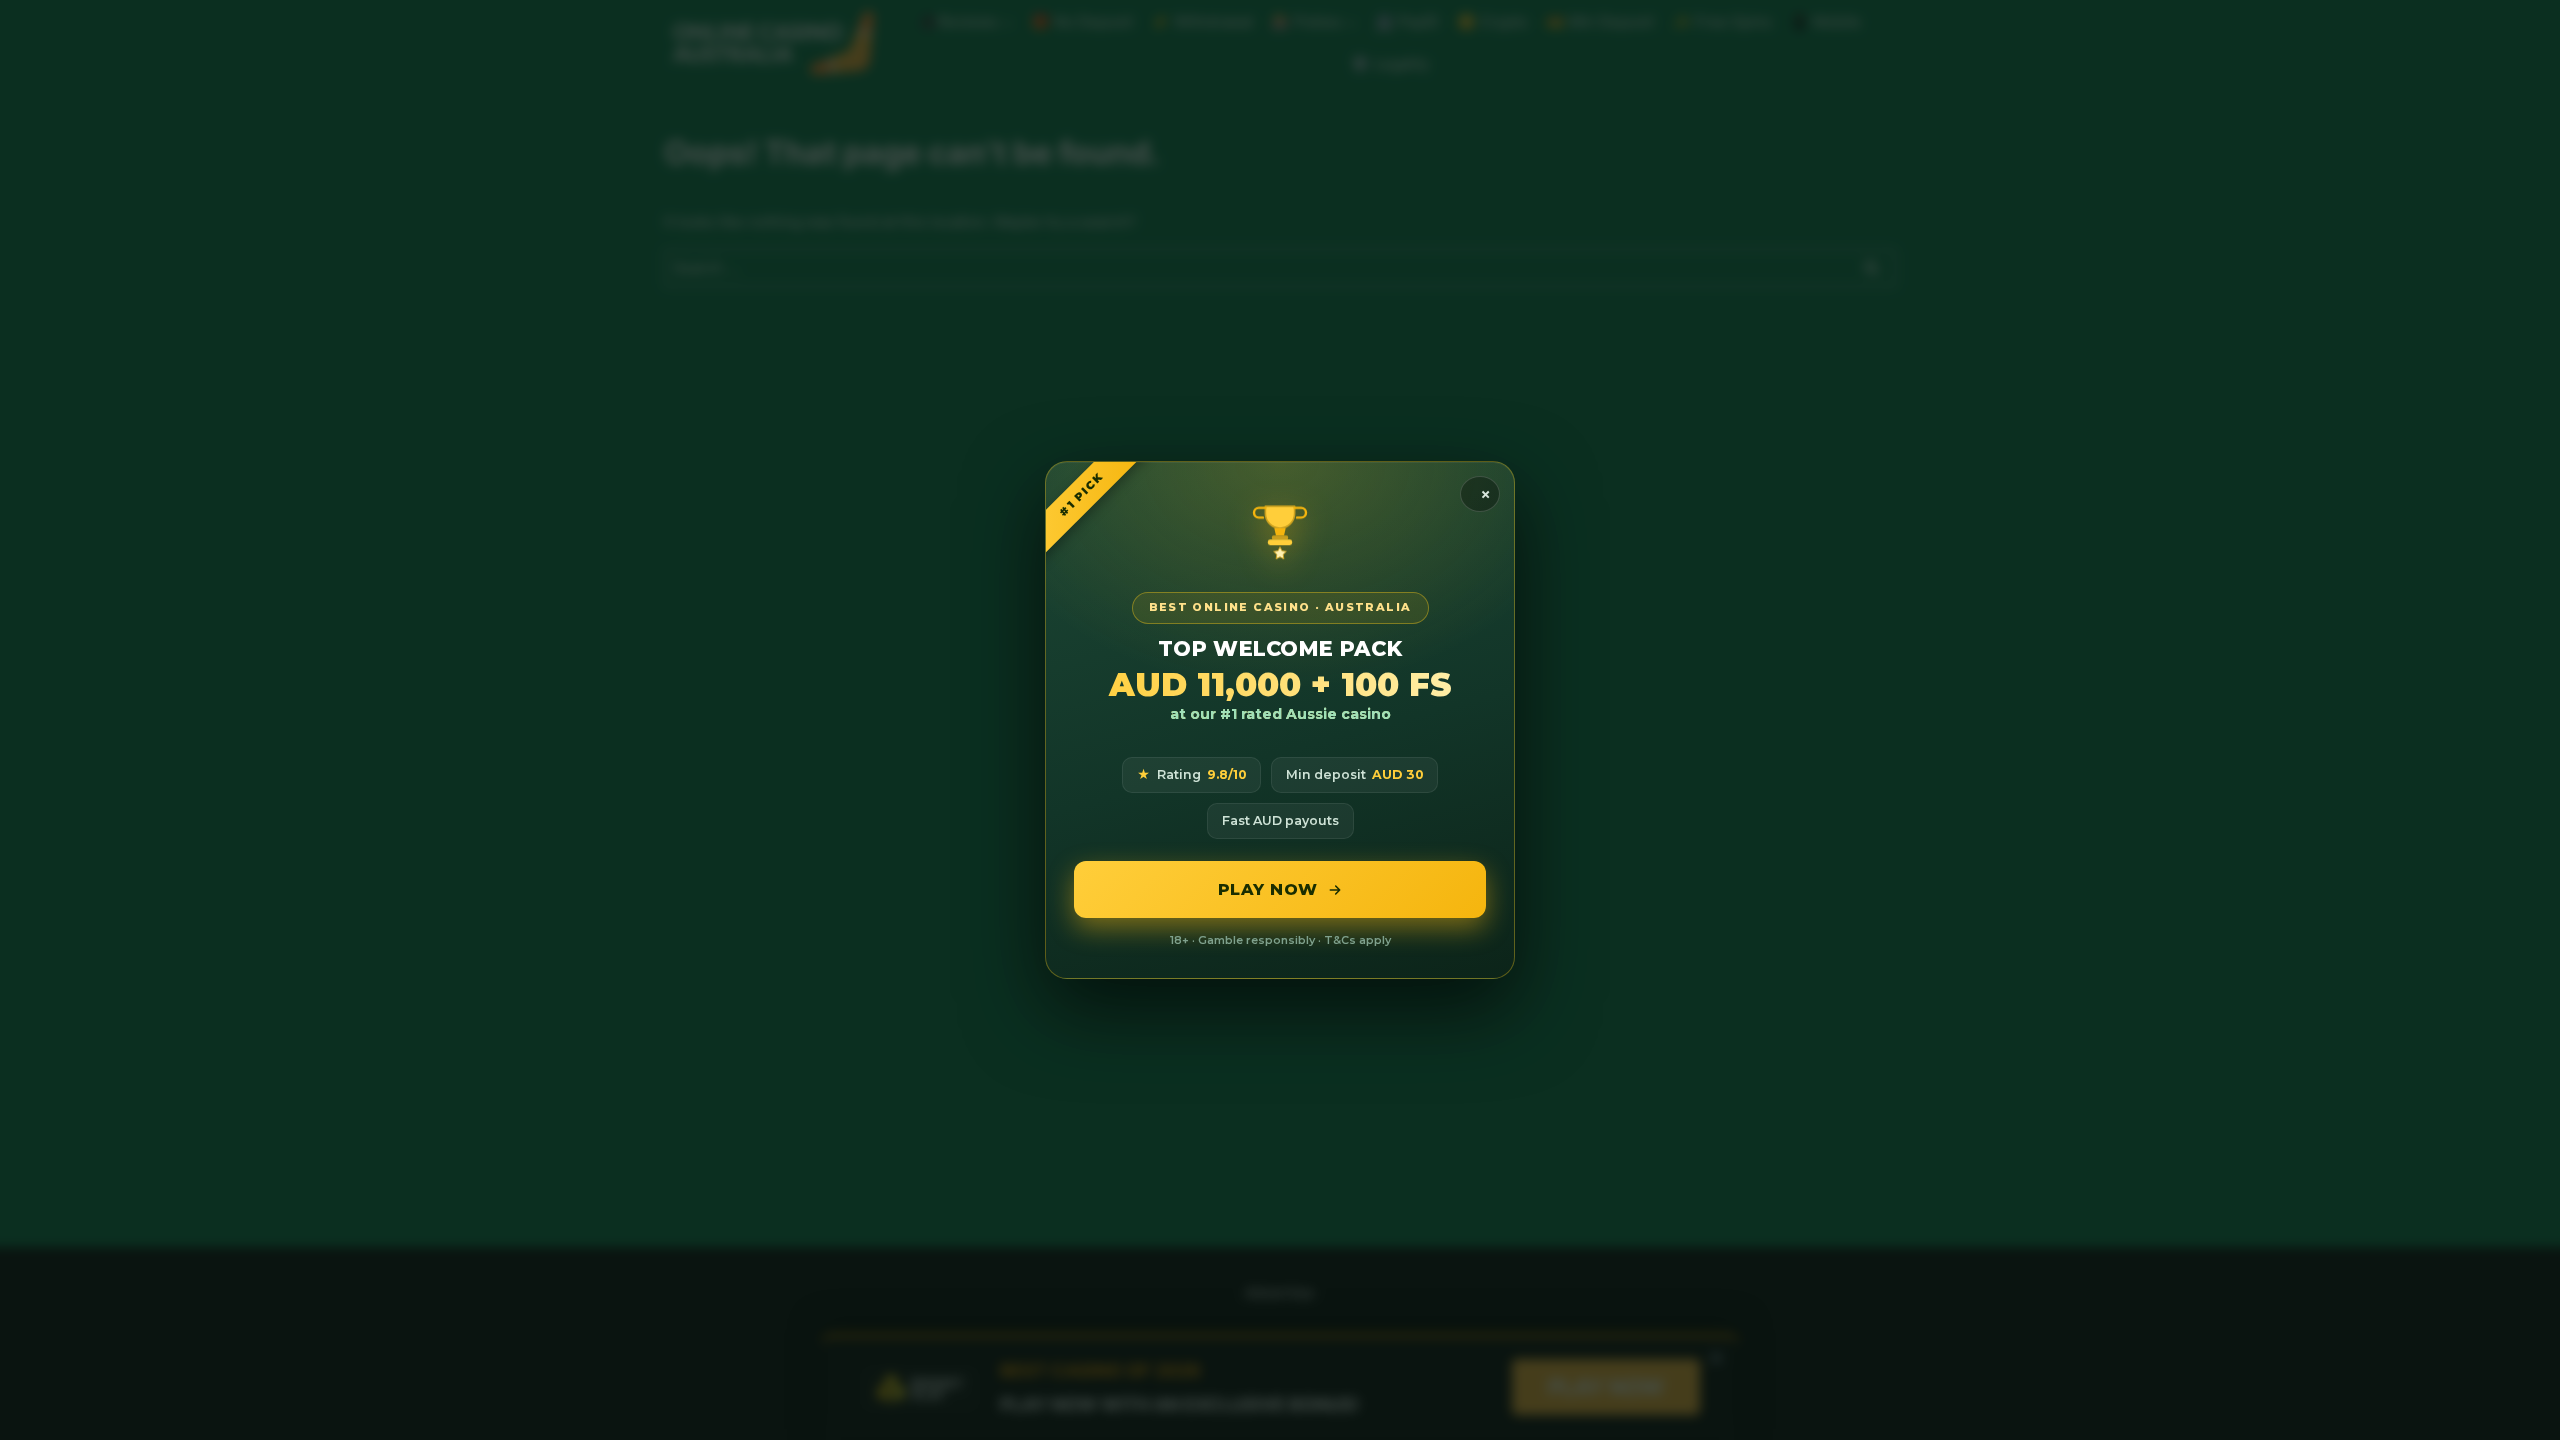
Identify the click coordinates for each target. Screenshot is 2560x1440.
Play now (1268, 889)
